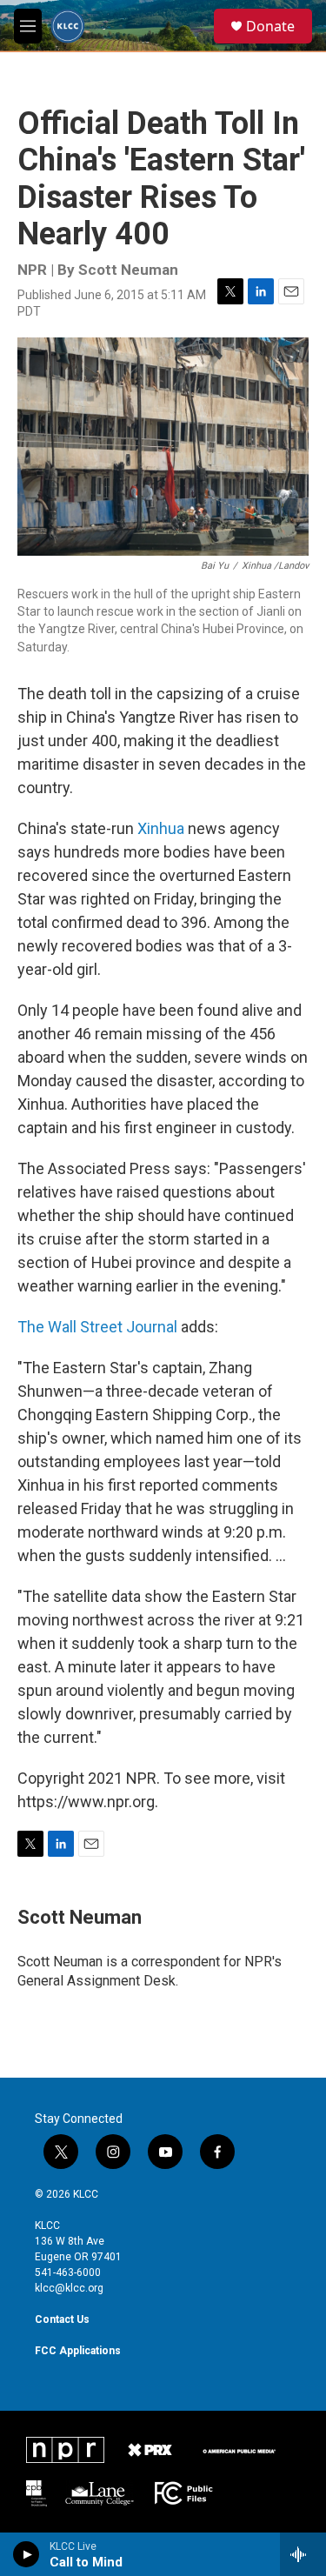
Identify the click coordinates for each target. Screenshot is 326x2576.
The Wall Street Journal (97, 1327)
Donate (270, 26)
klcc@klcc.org (69, 2288)
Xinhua (161, 828)
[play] (27, 2554)
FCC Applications (78, 2351)
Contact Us (62, 2319)
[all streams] (303, 2554)
